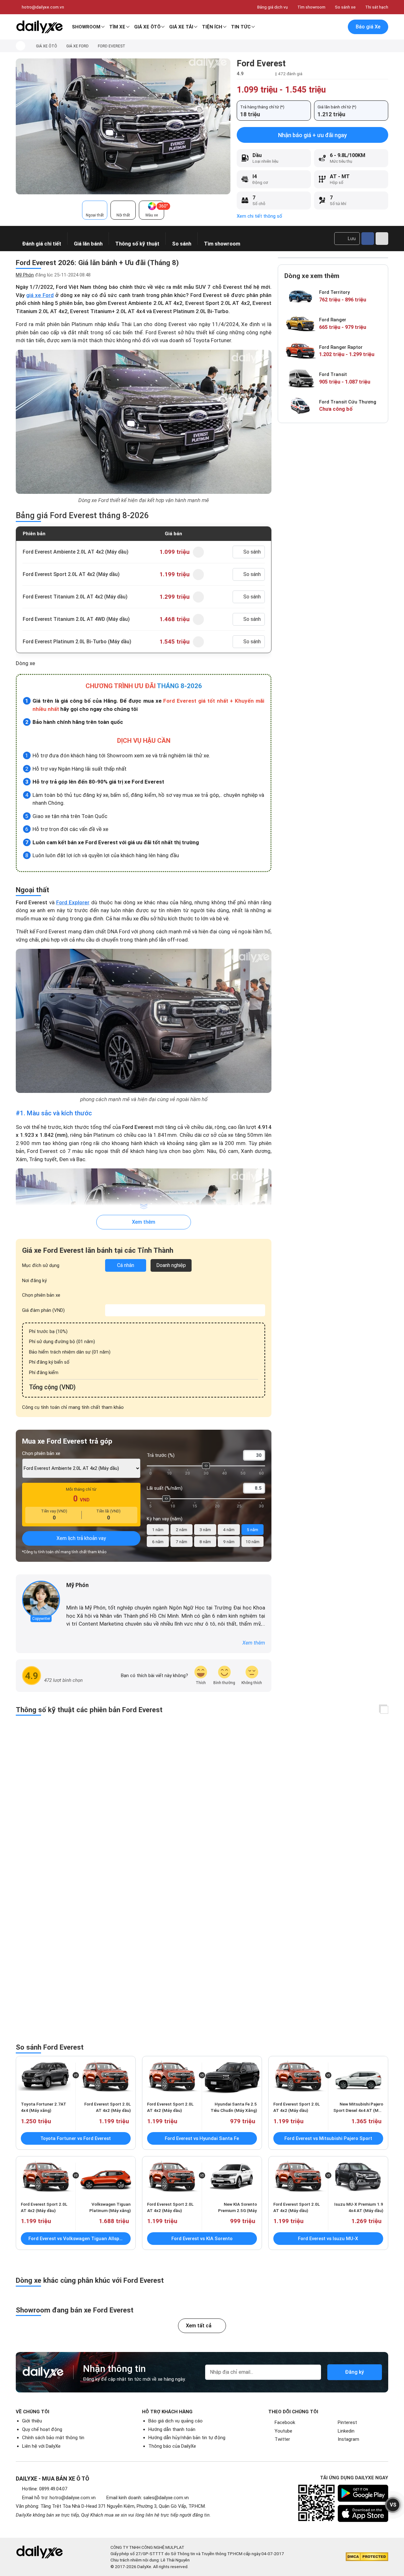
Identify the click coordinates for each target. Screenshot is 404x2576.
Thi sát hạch (377, 7)
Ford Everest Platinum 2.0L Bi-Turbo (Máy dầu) (77, 642)
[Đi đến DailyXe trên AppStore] (363, 2513)
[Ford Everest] (123, 126)
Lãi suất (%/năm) (165, 1488)
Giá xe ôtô (147, 27)
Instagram (348, 2439)
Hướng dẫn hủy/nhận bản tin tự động (187, 2438)
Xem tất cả (199, 2326)
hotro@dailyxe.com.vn (43, 7)
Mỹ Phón (25, 275)
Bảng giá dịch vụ (273, 7)
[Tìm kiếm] (312, 27)
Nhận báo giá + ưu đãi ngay (312, 135)
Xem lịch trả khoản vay (81, 1538)
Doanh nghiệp (171, 1265)
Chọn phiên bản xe (41, 1295)
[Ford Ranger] (300, 324)
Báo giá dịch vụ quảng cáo (175, 2421)
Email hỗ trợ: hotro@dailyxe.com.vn (59, 2498)
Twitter (282, 2439)
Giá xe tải (181, 27)
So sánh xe (345, 7)
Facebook (285, 2422)
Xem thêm (144, 1222)
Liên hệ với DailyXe (41, 2446)
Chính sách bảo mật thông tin (53, 2438)
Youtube (283, 2431)
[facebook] (69, 1596)
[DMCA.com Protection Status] (367, 2557)
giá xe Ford (40, 295)
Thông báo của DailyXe (172, 2446)
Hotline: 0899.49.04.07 (45, 2489)
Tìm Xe (117, 27)
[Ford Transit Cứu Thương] (300, 406)
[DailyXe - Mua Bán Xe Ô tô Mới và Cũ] (39, 27)
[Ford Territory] (300, 297)
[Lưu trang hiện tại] (325, 27)
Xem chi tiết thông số (259, 216)
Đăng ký (354, 2372)
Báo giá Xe (368, 27)
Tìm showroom (311, 7)
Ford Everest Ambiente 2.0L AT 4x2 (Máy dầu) (76, 552)
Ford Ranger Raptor (341, 347)
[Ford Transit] (300, 379)
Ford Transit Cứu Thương (348, 402)
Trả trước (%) (161, 1455)
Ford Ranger (333, 320)
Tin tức (241, 27)
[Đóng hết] (384, 1710)
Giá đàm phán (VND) (43, 1310)
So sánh (252, 552)
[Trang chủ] (21, 46)
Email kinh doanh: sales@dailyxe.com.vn (148, 2498)
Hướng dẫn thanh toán (172, 2429)
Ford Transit (333, 374)
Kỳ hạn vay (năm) (165, 1519)
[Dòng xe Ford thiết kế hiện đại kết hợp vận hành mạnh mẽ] (144, 422)
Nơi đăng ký (34, 1281)
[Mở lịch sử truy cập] (338, 27)
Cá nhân (126, 1265)
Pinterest (347, 2422)
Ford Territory (334, 292)
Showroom (86, 27)
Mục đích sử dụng (41, 1265)
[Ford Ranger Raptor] (300, 351)
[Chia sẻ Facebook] (368, 239)
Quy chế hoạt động (42, 2429)
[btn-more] (382, 239)
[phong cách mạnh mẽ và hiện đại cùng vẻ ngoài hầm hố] (144, 1021)
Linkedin (346, 2431)
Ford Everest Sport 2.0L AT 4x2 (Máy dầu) (71, 574)
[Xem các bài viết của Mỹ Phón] (41, 1600)
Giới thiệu (32, 2421)
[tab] (95, 210)
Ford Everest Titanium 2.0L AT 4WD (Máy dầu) (76, 619)
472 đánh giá (290, 74)
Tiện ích (212, 27)
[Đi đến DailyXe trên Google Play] (363, 2493)
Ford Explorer (73, 902)
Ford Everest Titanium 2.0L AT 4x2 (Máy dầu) (75, 597)
